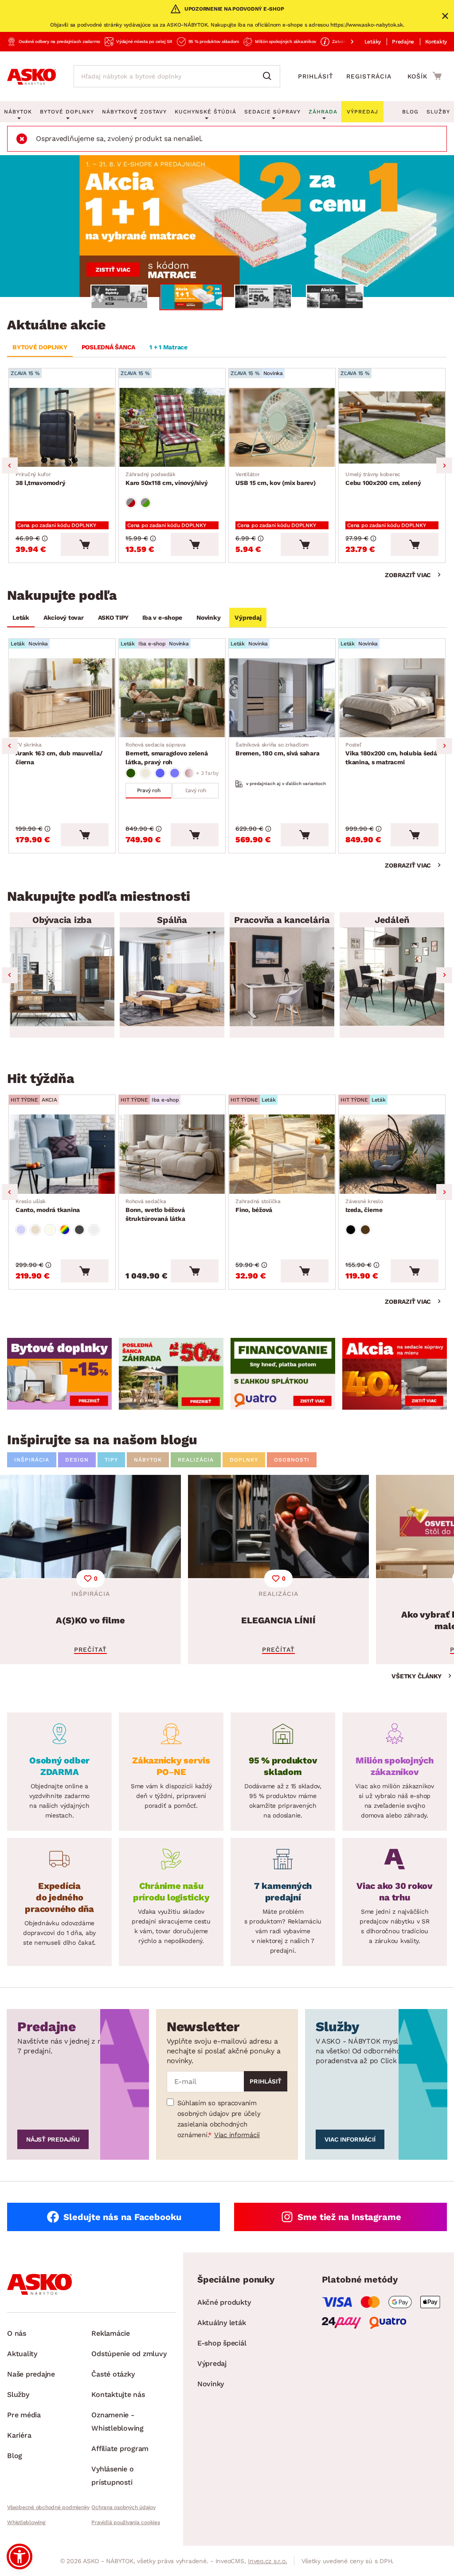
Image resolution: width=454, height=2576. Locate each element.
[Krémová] (50, 1230)
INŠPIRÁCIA (32, 1460)
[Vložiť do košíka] (85, 544)
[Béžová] (145, 773)
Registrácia (369, 76)
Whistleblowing (26, 2522)
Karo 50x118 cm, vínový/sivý (166, 479)
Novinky (208, 618)
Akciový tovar (64, 618)
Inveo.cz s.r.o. (267, 2561)
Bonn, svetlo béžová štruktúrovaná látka (155, 1210)
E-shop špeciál (222, 2343)
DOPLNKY (244, 1460)
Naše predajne (31, 2374)
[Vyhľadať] (269, 76)
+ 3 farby (207, 773)
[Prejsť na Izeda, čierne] (392, 1154)
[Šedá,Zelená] (145, 503)
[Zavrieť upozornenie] (445, 16)
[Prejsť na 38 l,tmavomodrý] (62, 427)
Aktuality (22, 2354)
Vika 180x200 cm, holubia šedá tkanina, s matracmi (391, 754)
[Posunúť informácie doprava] (345, 42)
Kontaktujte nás (118, 2394)
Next (444, 465)
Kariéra (19, 2435)
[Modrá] (160, 773)
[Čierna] (351, 1230)
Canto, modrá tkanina (48, 1206)
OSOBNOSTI (292, 1460)
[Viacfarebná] (65, 1230)
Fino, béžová (258, 1206)
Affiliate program (120, 2449)
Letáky (373, 42)
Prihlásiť (316, 76)
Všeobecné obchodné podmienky (48, 2507)
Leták (21, 618)
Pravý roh (149, 790)
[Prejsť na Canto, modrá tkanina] (62, 1154)
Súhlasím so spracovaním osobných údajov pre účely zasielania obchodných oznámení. (219, 2119)
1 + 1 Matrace (168, 347)
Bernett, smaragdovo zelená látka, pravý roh (167, 754)
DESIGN (77, 1460)
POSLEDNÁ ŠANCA (109, 347)
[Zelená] (131, 773)
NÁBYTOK (148, 1460)
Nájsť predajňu (53, 2139)
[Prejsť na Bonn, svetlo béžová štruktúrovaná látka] (172, 1154)
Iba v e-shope (162, 618)
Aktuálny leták (222, 2323)
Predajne (403, 42)
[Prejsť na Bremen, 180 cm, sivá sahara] (282, 698)
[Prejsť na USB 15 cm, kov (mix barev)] (282, 427)
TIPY (111, 1460)
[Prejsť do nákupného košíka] (425, 76)
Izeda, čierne (364, 1206)
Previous (10, 465)
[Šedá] (79, 1230)
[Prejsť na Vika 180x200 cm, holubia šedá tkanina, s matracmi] (392, 698)
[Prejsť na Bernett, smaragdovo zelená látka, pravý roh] (172, 698)
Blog (410, 112)
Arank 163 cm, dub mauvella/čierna (59, 754)
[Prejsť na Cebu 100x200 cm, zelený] (392, 427)
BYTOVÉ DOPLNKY (40, 347)
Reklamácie (111, 2333)
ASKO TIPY (113, 618)
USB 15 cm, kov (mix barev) (276, 479)
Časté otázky (113, 2374)
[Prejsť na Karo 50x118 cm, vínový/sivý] (172, 427)
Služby (438, 112)
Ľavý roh (196, 790)
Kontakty (436, 42)
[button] (20, 2556)
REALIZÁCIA (196, 1460)
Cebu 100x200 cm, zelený (383, 479)
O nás (17, 2333)
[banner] (59, 1374)
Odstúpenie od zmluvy (129, 2354)
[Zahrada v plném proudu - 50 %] (227, 226)
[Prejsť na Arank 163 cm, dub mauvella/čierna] (62, 698)
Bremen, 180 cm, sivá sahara (277, 749)
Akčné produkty (224, 2302)
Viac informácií (237, 2135)
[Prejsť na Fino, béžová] (282, 1154)
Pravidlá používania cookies (125, 2522)
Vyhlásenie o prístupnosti (112, 2476)
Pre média (24, 2415)
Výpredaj (248, 618)
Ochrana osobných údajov (123, 2507)
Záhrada (323, 112)
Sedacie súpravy (272, 112)
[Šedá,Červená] (131, 503)
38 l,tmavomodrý (40, 479)
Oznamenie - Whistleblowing (117, 2422)
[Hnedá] (365, 1230)
